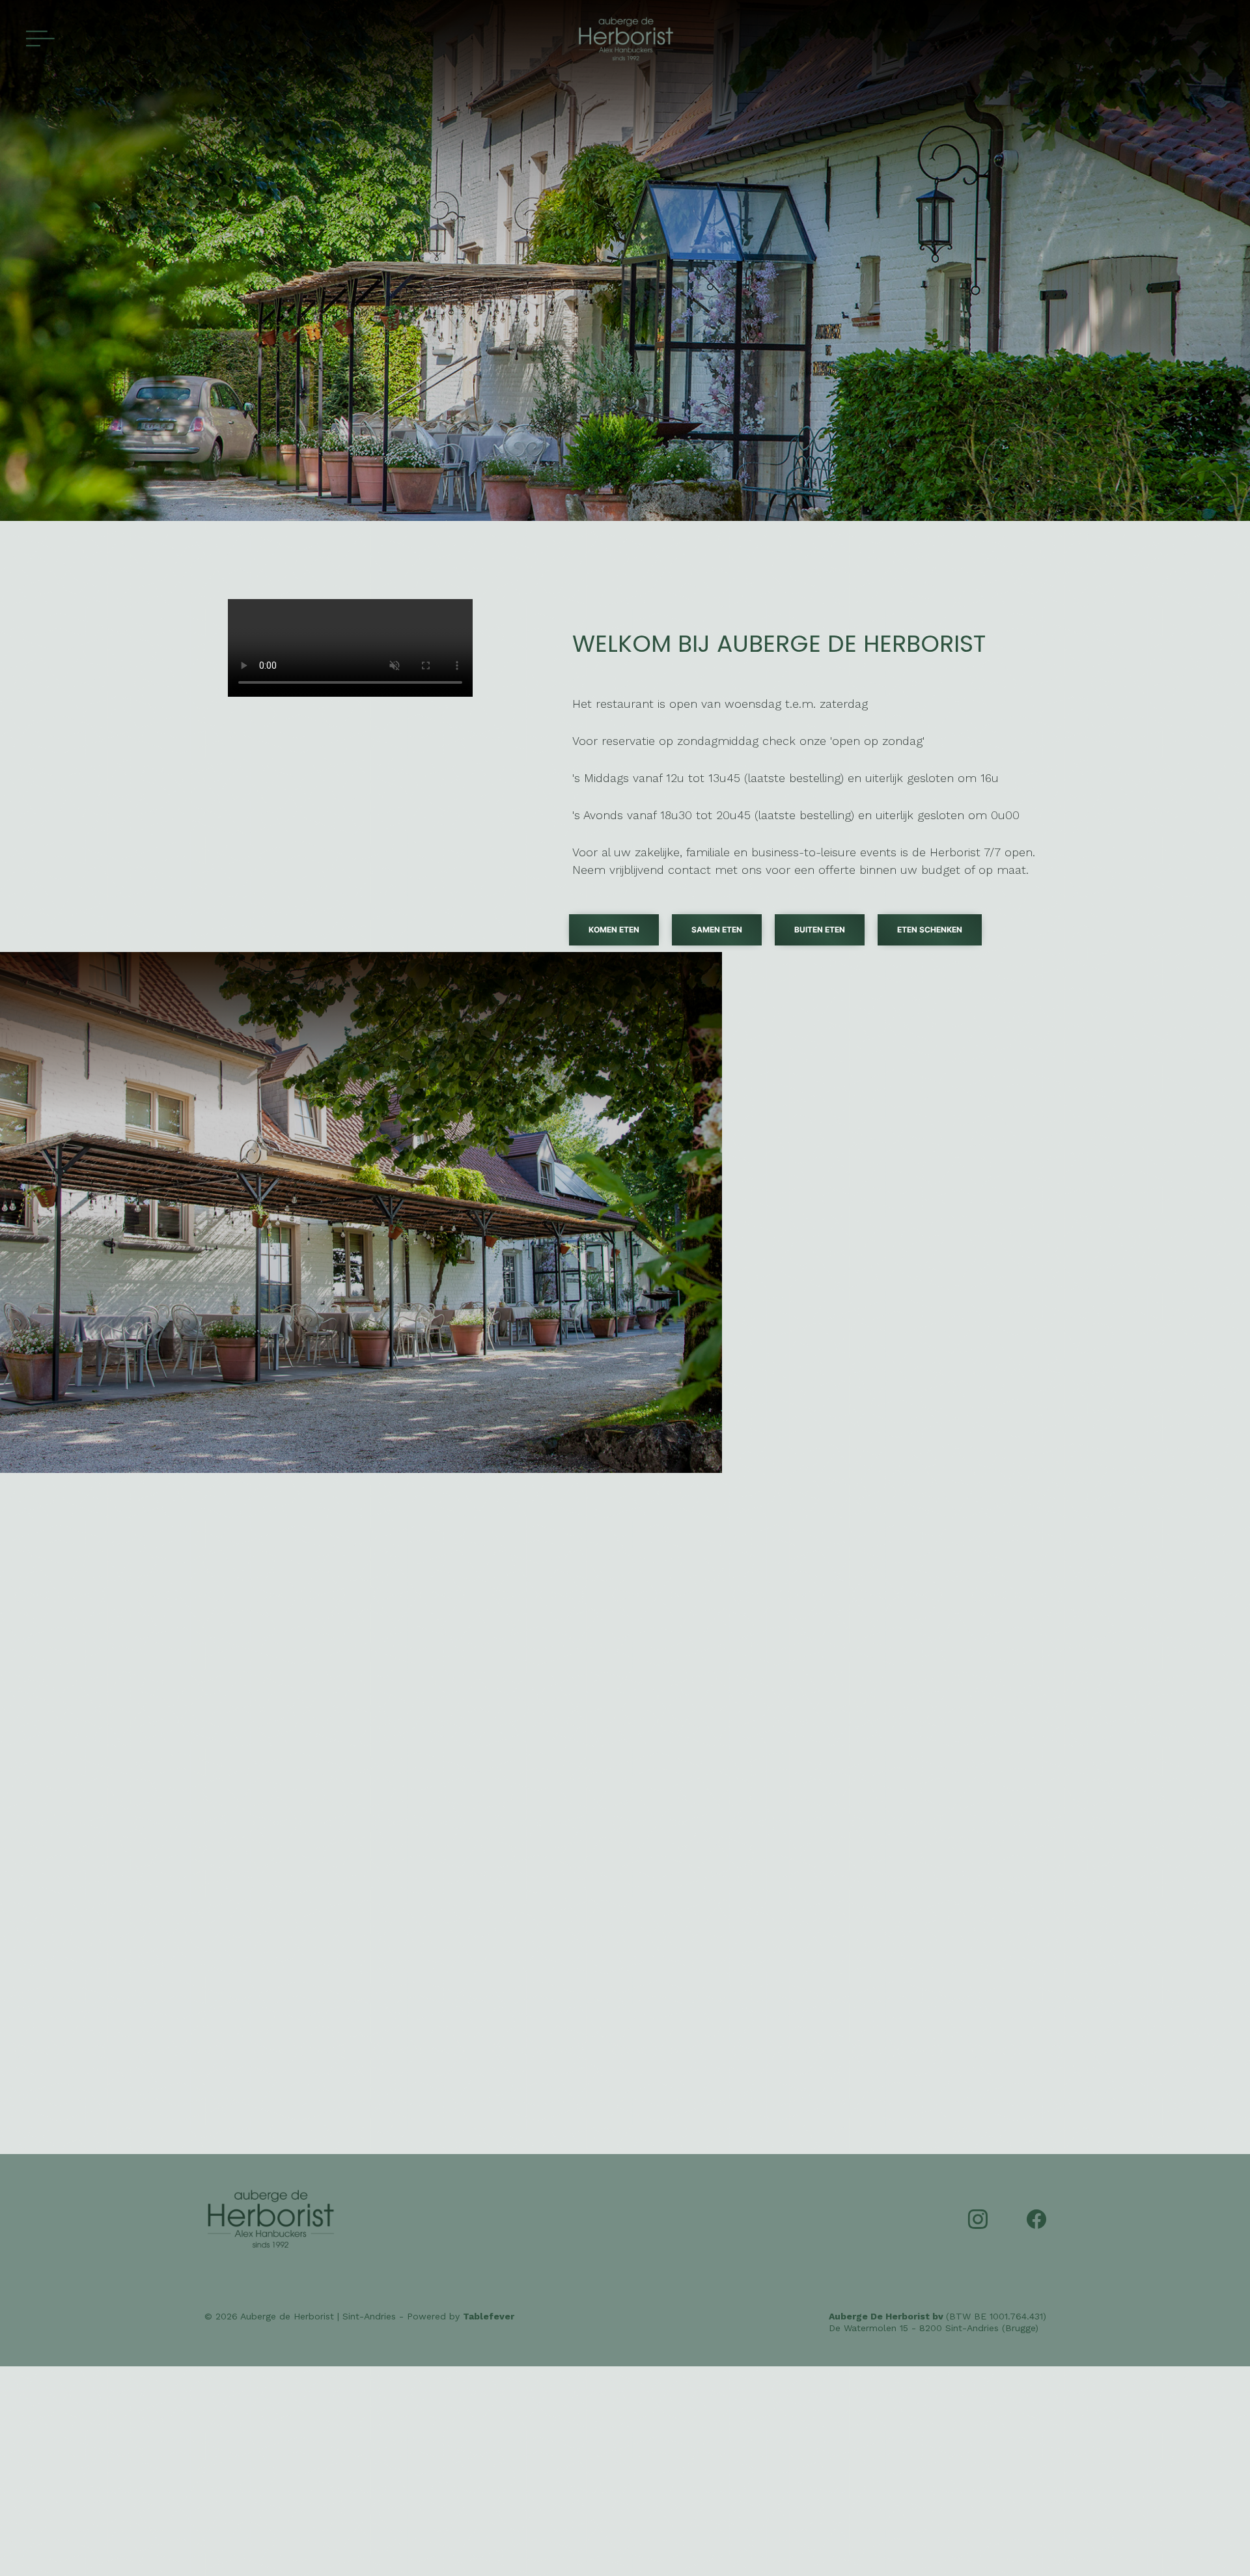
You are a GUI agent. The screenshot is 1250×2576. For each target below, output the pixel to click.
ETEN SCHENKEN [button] (930, 930)
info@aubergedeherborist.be (330, 1760)
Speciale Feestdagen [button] (718, 1698)
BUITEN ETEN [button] (820, 930)
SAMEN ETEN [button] (717, 930)
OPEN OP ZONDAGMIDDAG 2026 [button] (296, 1644)
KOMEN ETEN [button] (614, 930)
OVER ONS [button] (893, 1308)
